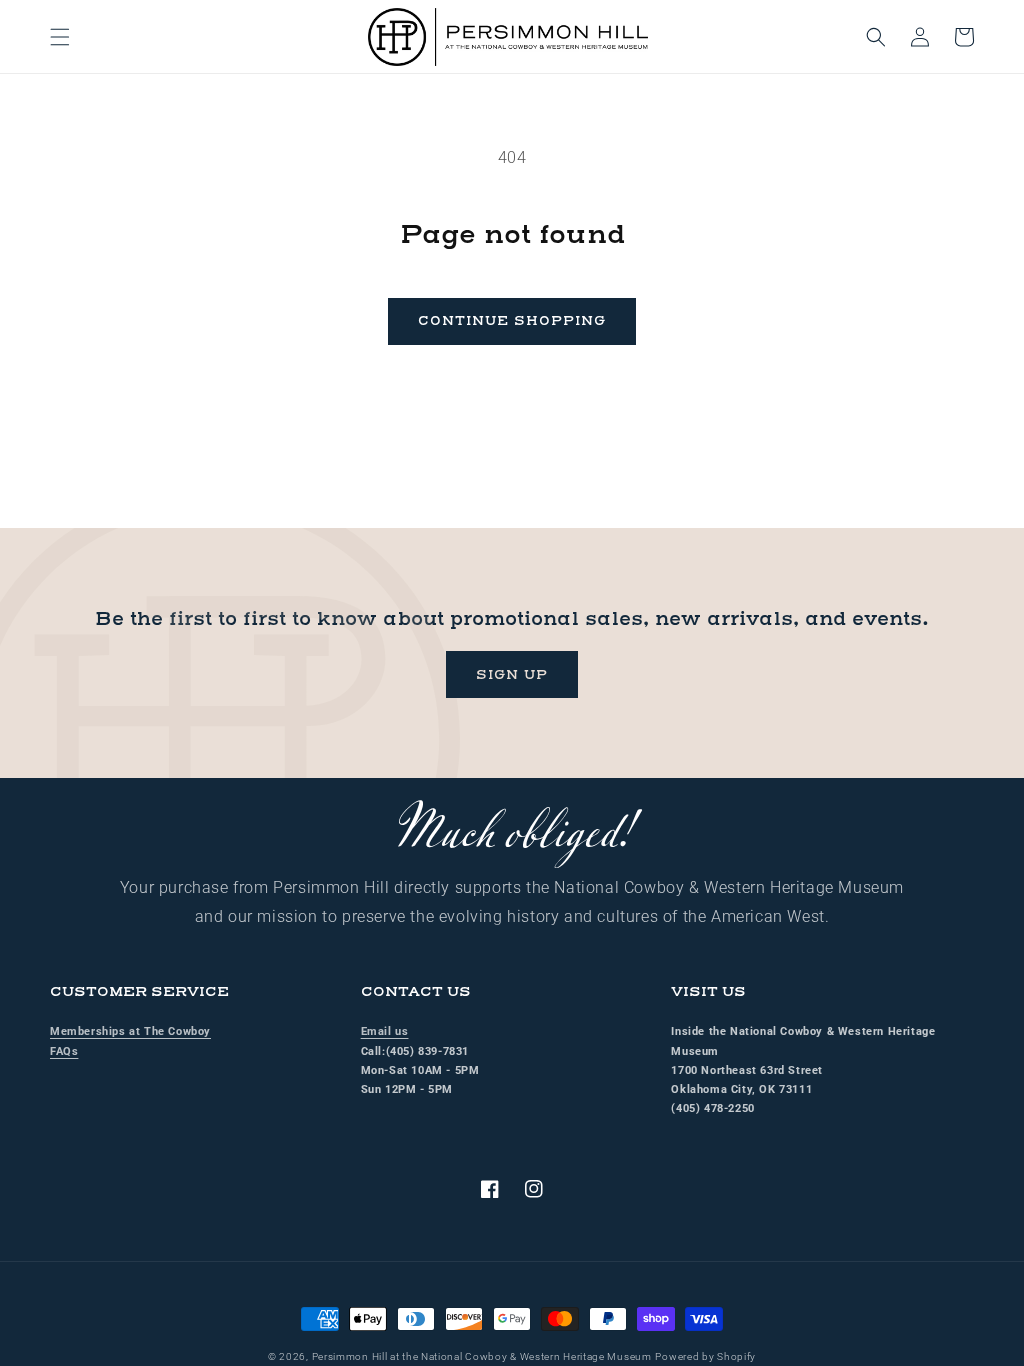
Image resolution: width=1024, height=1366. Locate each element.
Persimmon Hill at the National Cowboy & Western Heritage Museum (482, 1356)
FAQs (64, 1051)
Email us (385, 1031)
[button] (60, 37)
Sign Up (512, 675)
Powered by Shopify (705, 1356)
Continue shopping (512, 321)
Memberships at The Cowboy (130, 1031)
